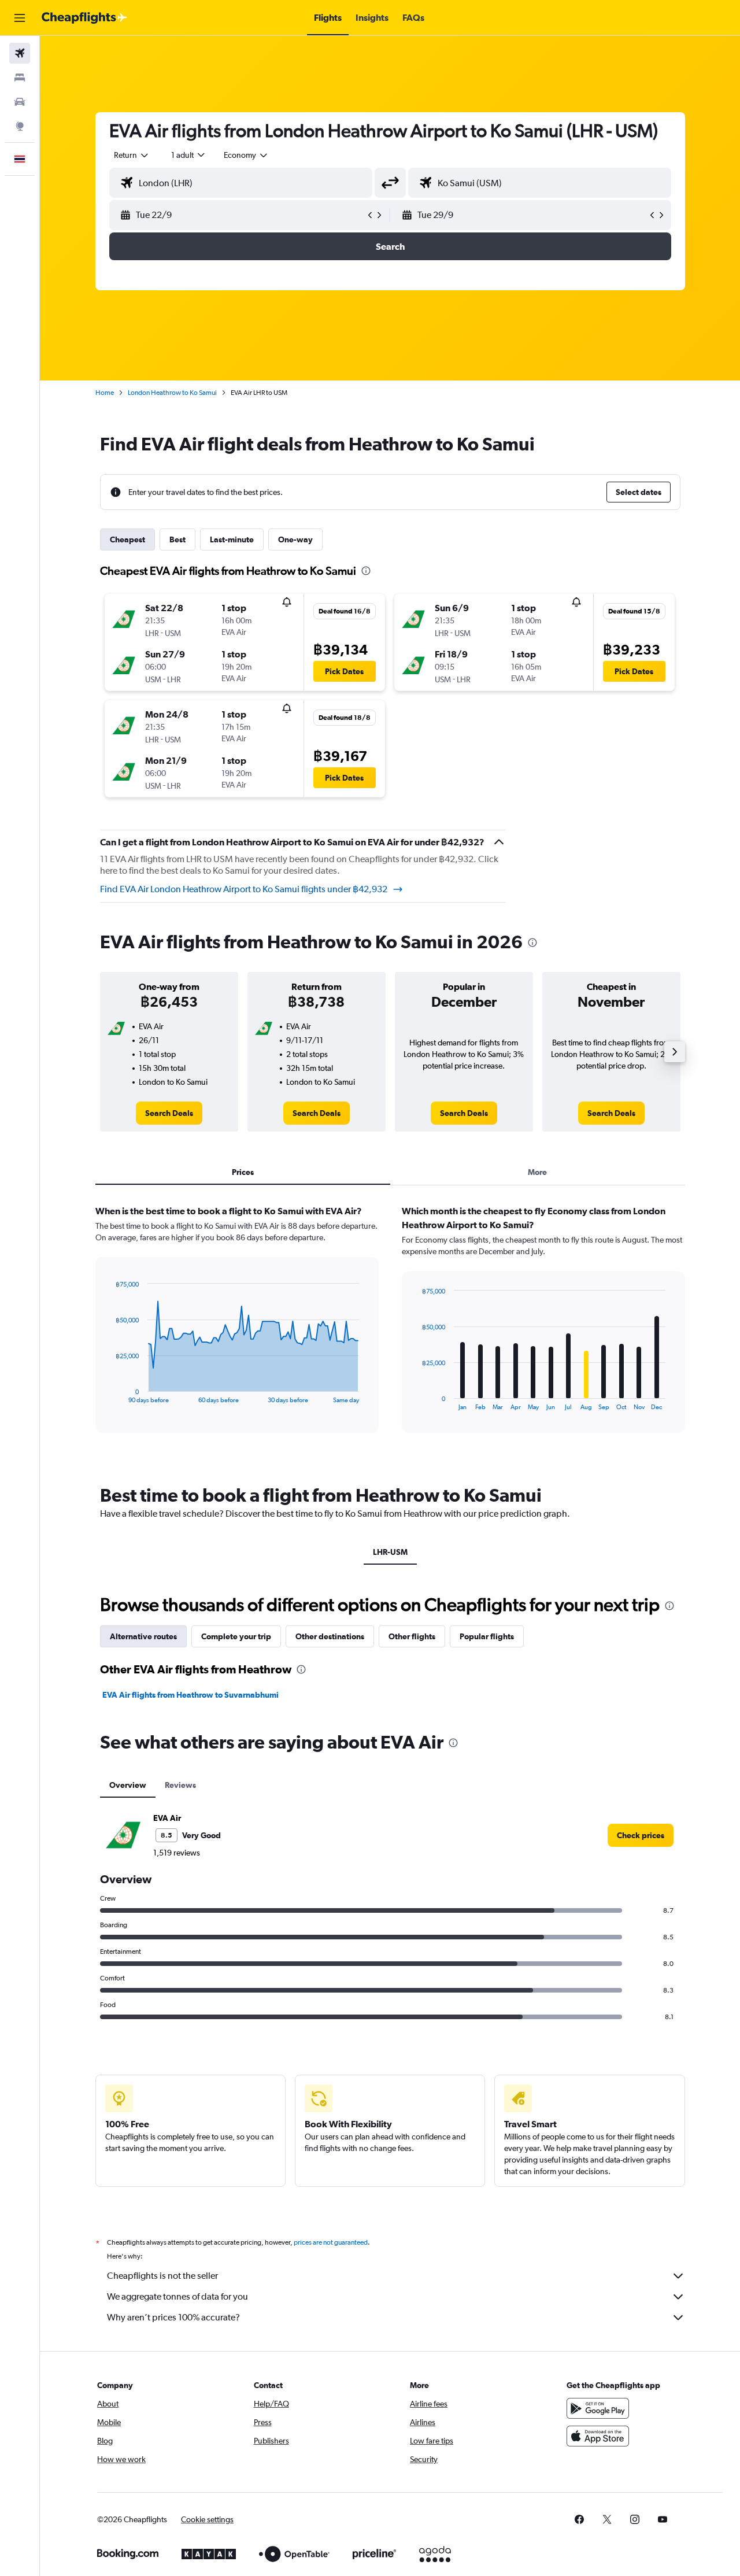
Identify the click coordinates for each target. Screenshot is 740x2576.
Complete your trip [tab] (236, 1636)
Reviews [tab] (180, 1785)
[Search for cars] (20, 102)
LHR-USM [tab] (390, 1552)
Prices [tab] (243, 1172)
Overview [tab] (128, 1785)
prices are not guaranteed (331, 2242)
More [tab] (537, 1172)
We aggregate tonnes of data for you (177, 2296)
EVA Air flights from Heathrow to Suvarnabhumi (190, 1695)
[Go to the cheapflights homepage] (84, 18)
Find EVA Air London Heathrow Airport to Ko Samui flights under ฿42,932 (244, 889)
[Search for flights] (20, 53)
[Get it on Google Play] (598, 2408)
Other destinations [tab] (330, 1636)
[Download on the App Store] (598, 2436)
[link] (169, 1113)
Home (105, 393)
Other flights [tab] (412, 1636)
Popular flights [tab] (487, 1636)
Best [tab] (177, 539)
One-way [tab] (295, 539)
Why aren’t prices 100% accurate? (173, 2317)
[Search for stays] (20, 77)
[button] (20, 18)
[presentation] (366, 571)
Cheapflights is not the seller (162, 2276)
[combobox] (132, 155)
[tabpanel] (390, 1330)
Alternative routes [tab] (143, 1636)
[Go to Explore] (20, 126)
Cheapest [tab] (127, 539)
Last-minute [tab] (232, 539)
